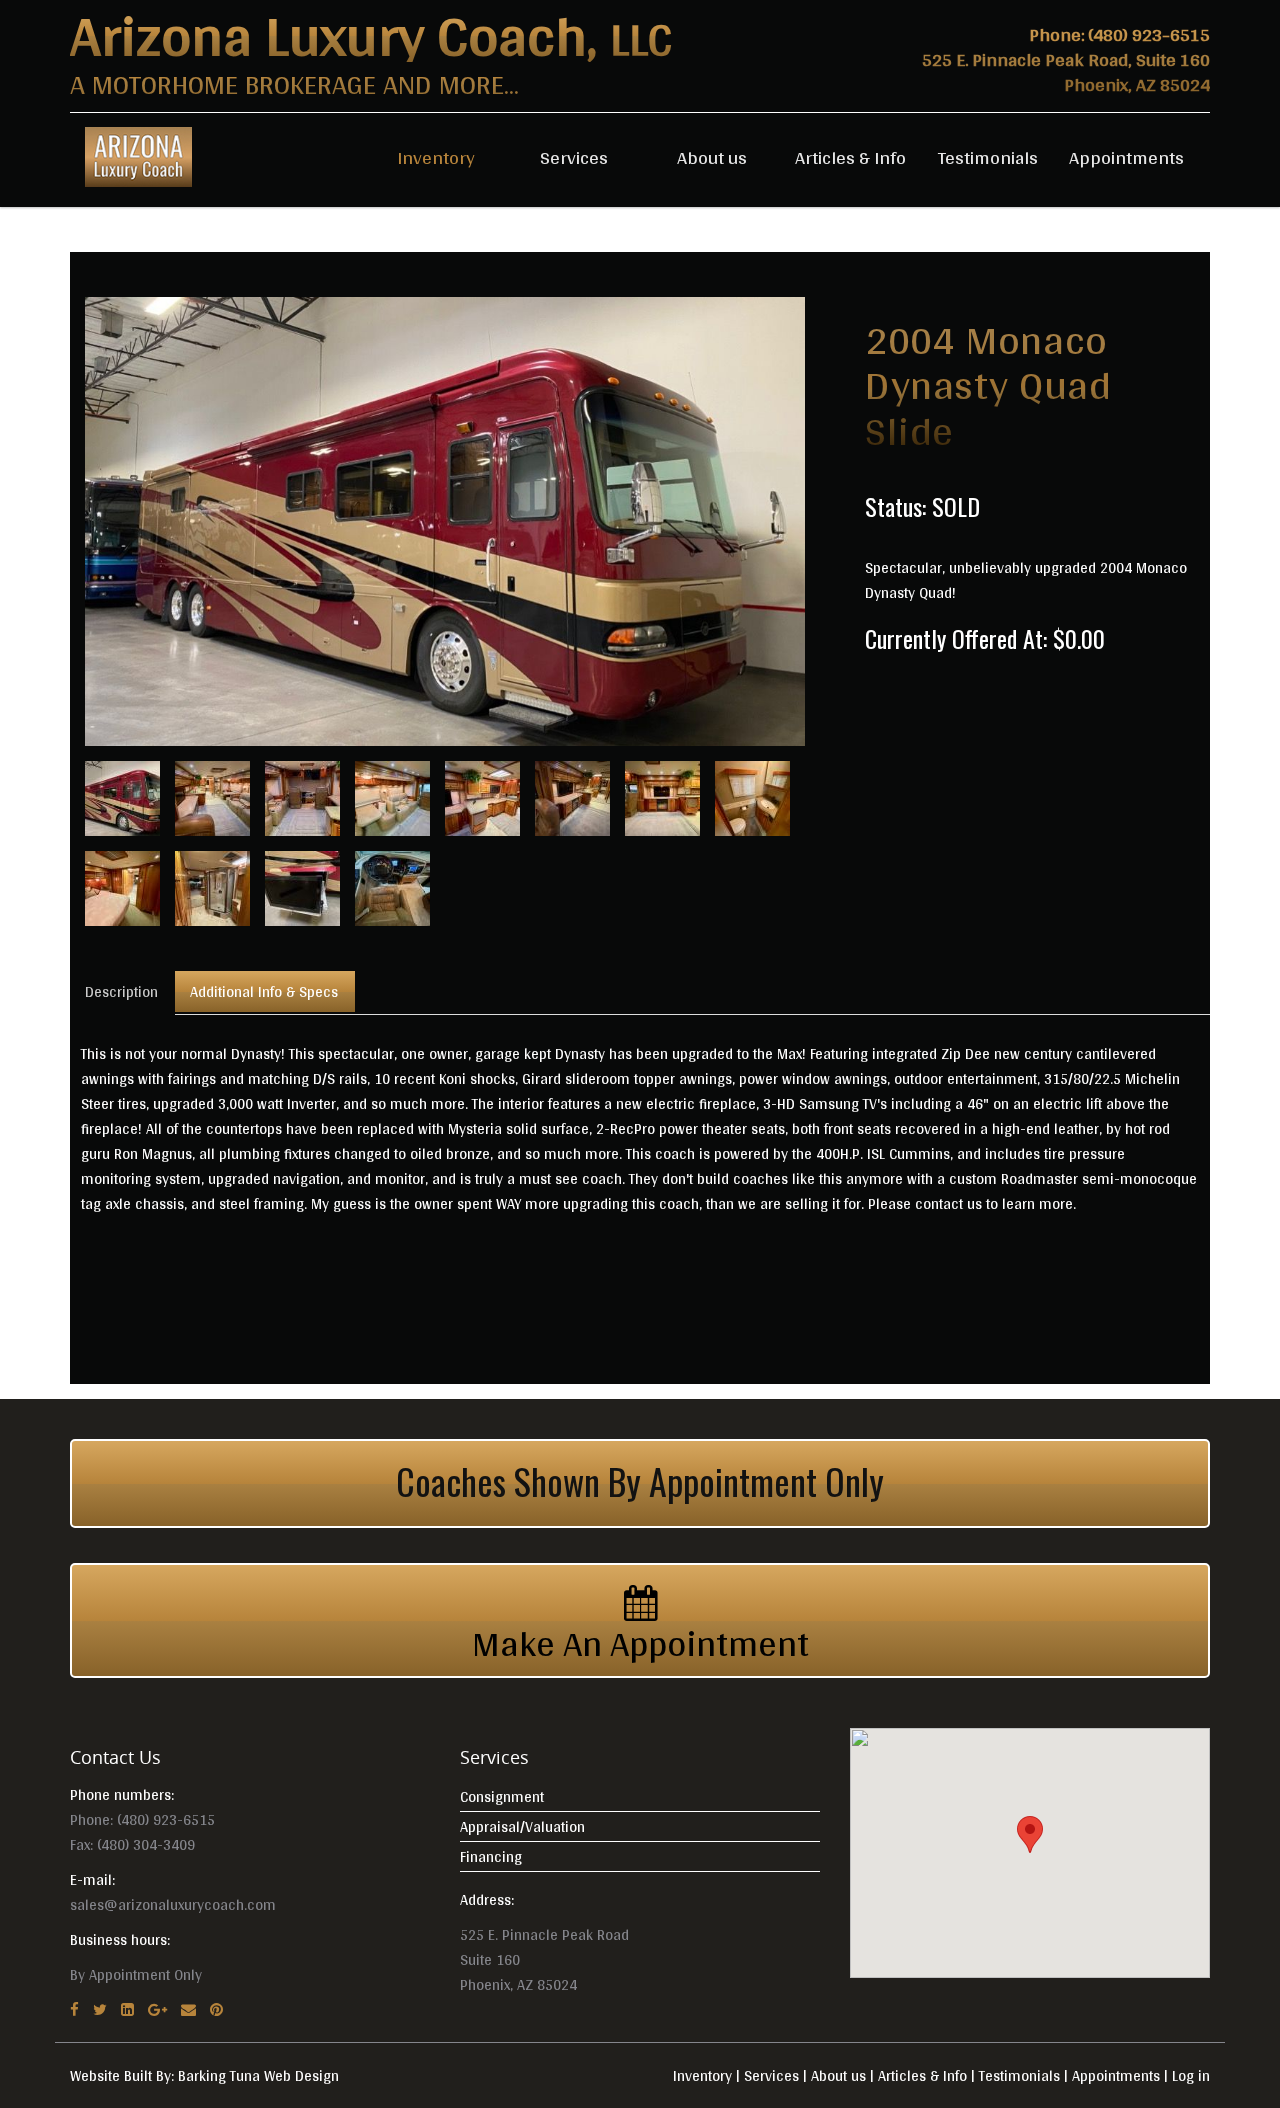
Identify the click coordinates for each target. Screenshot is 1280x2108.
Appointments (1126, 157)
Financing (491, 1856)
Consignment (502, 1796)
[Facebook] (74, 2009)
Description (121, 991)
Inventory (436, 157)
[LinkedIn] (127, 2009)
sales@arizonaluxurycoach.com (173, 1904)
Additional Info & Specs (264, 991)
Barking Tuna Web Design (258, 2075)
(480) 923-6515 (1149, 34)
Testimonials (988, 157)
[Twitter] (100, 2009)
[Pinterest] (216, 2009)
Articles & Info (850, 157)
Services (574, 157)
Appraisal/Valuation (522, 1826)
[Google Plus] (157, 2009)
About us (712, 157)
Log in (1191, 2075)
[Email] (188, 2009)
